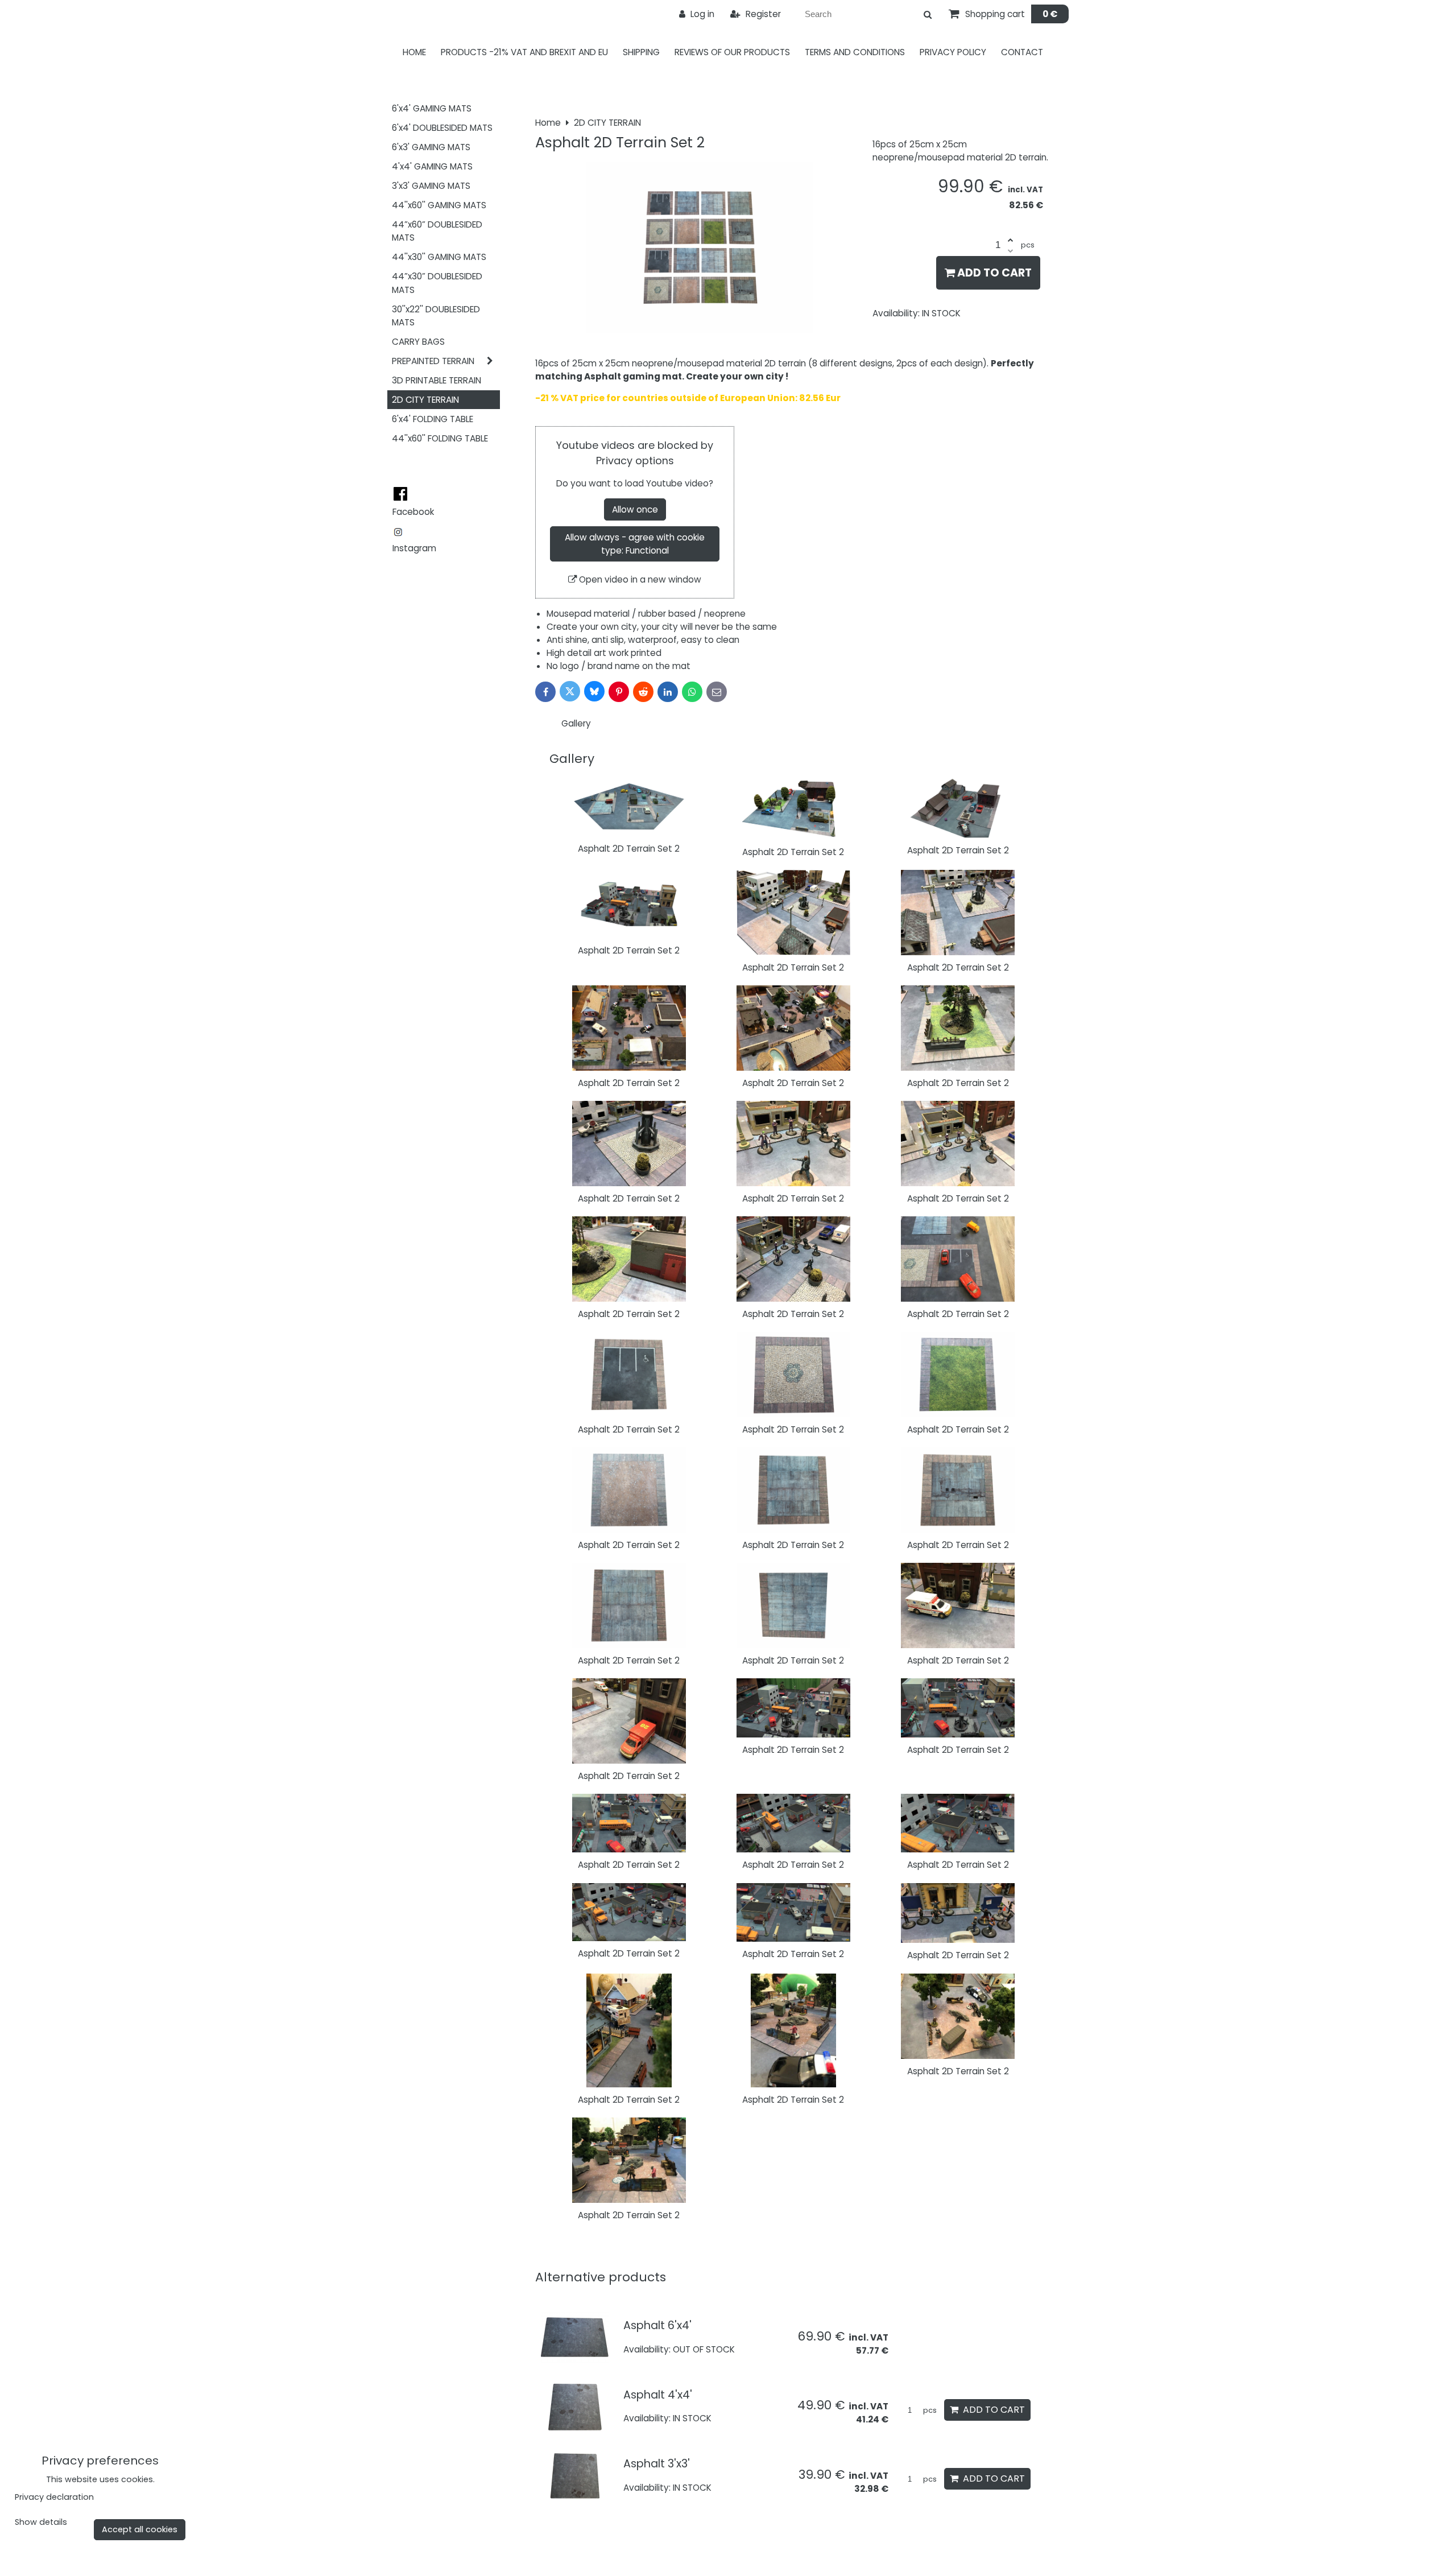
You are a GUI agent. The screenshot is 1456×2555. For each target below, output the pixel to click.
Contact (1022, 52)
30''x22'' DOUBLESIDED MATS (436, 316)
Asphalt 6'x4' (657, 2325)
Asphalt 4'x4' (658, 2395)
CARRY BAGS (418, 342)
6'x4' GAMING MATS (432, 108)
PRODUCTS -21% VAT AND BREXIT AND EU (524, 52)
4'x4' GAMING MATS (432, 166)
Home (414, 52)
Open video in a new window (639, 579)
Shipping (641, 52)
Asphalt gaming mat (633, 376)
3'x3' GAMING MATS (431, 186)
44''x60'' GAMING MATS (439, 205)
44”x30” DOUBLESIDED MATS (437, 283)
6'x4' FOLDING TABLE (433, 419)
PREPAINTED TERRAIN (433, 361)
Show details (41, 2523)
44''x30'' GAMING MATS (439, 257)
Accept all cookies (140, 2529)
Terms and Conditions (855, 52)
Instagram (414, 548)
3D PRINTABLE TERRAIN (437, 380)
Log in (701, 14)
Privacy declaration (54, 2497)
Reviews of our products (732, 52)
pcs (929, 2410)
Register (762, 14)
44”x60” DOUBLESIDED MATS (437, 231)
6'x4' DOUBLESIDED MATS (442, 128)
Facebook (413, 512)
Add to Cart (993, 273)
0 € (1050, 14)
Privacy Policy (953, 52)
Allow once (635, 509)
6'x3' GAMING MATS (431, 147)
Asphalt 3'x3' (657, 2464)
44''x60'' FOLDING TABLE (440, 438)
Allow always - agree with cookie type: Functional (635, 544)
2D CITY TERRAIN (425, 400)
